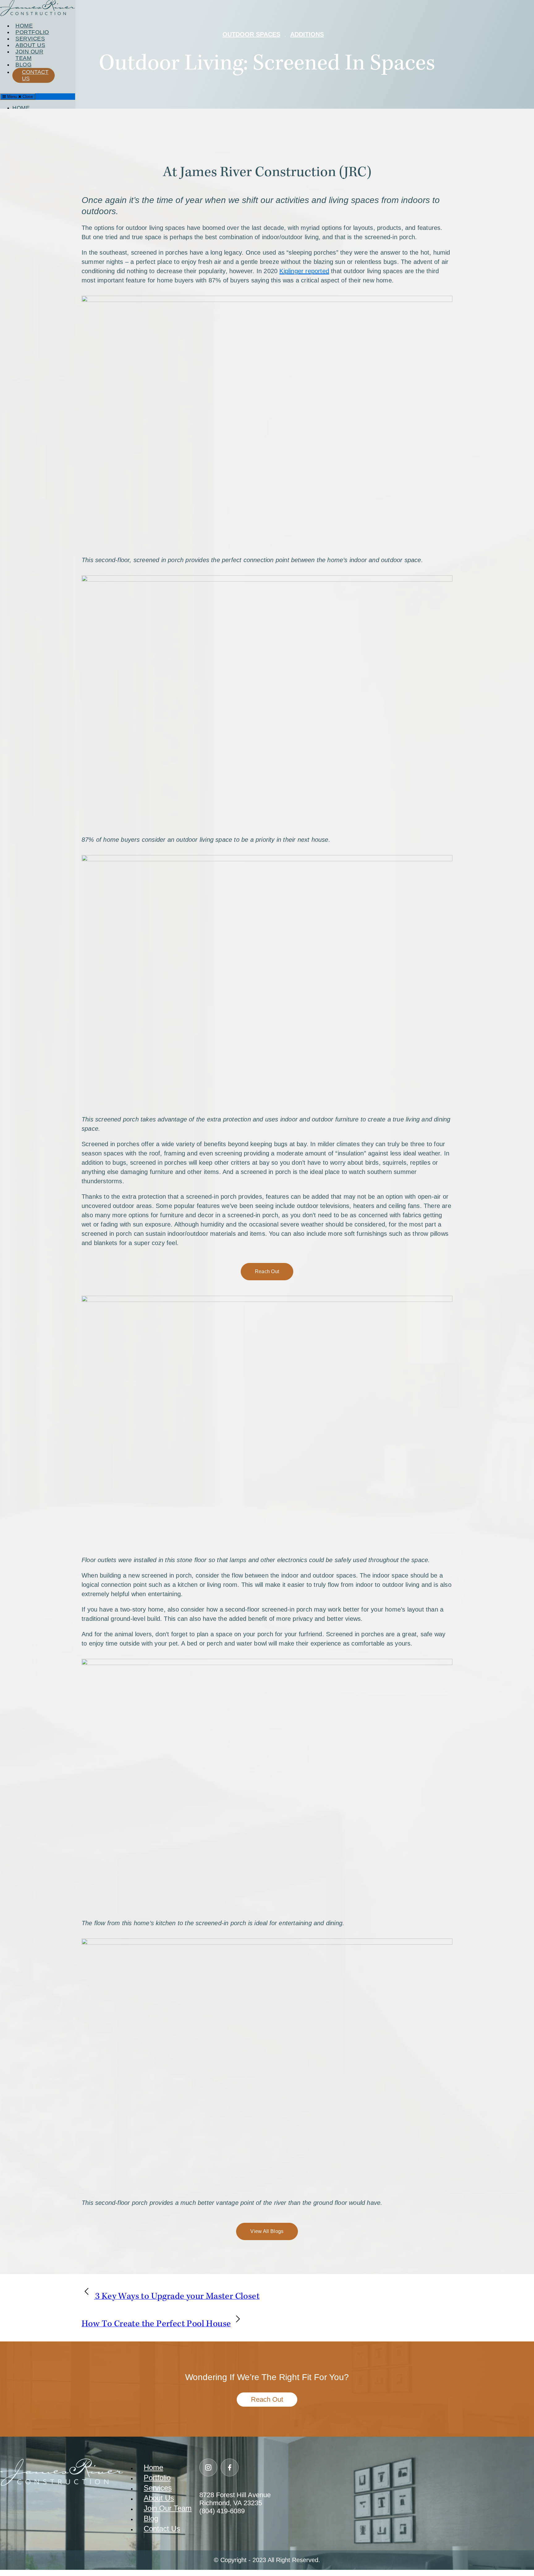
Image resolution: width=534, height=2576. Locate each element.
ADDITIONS (307, 34)
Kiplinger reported (304, 271)
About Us (159, 2498)
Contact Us (162, 2529)
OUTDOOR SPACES (251, 34)
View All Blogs (267, 2231)
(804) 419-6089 (222, 2511)
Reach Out (267, 1271)
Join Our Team (168, 2508)
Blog (151, 2518)
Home (153, 2467)
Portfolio (157, 2478)
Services (158, 2488)
